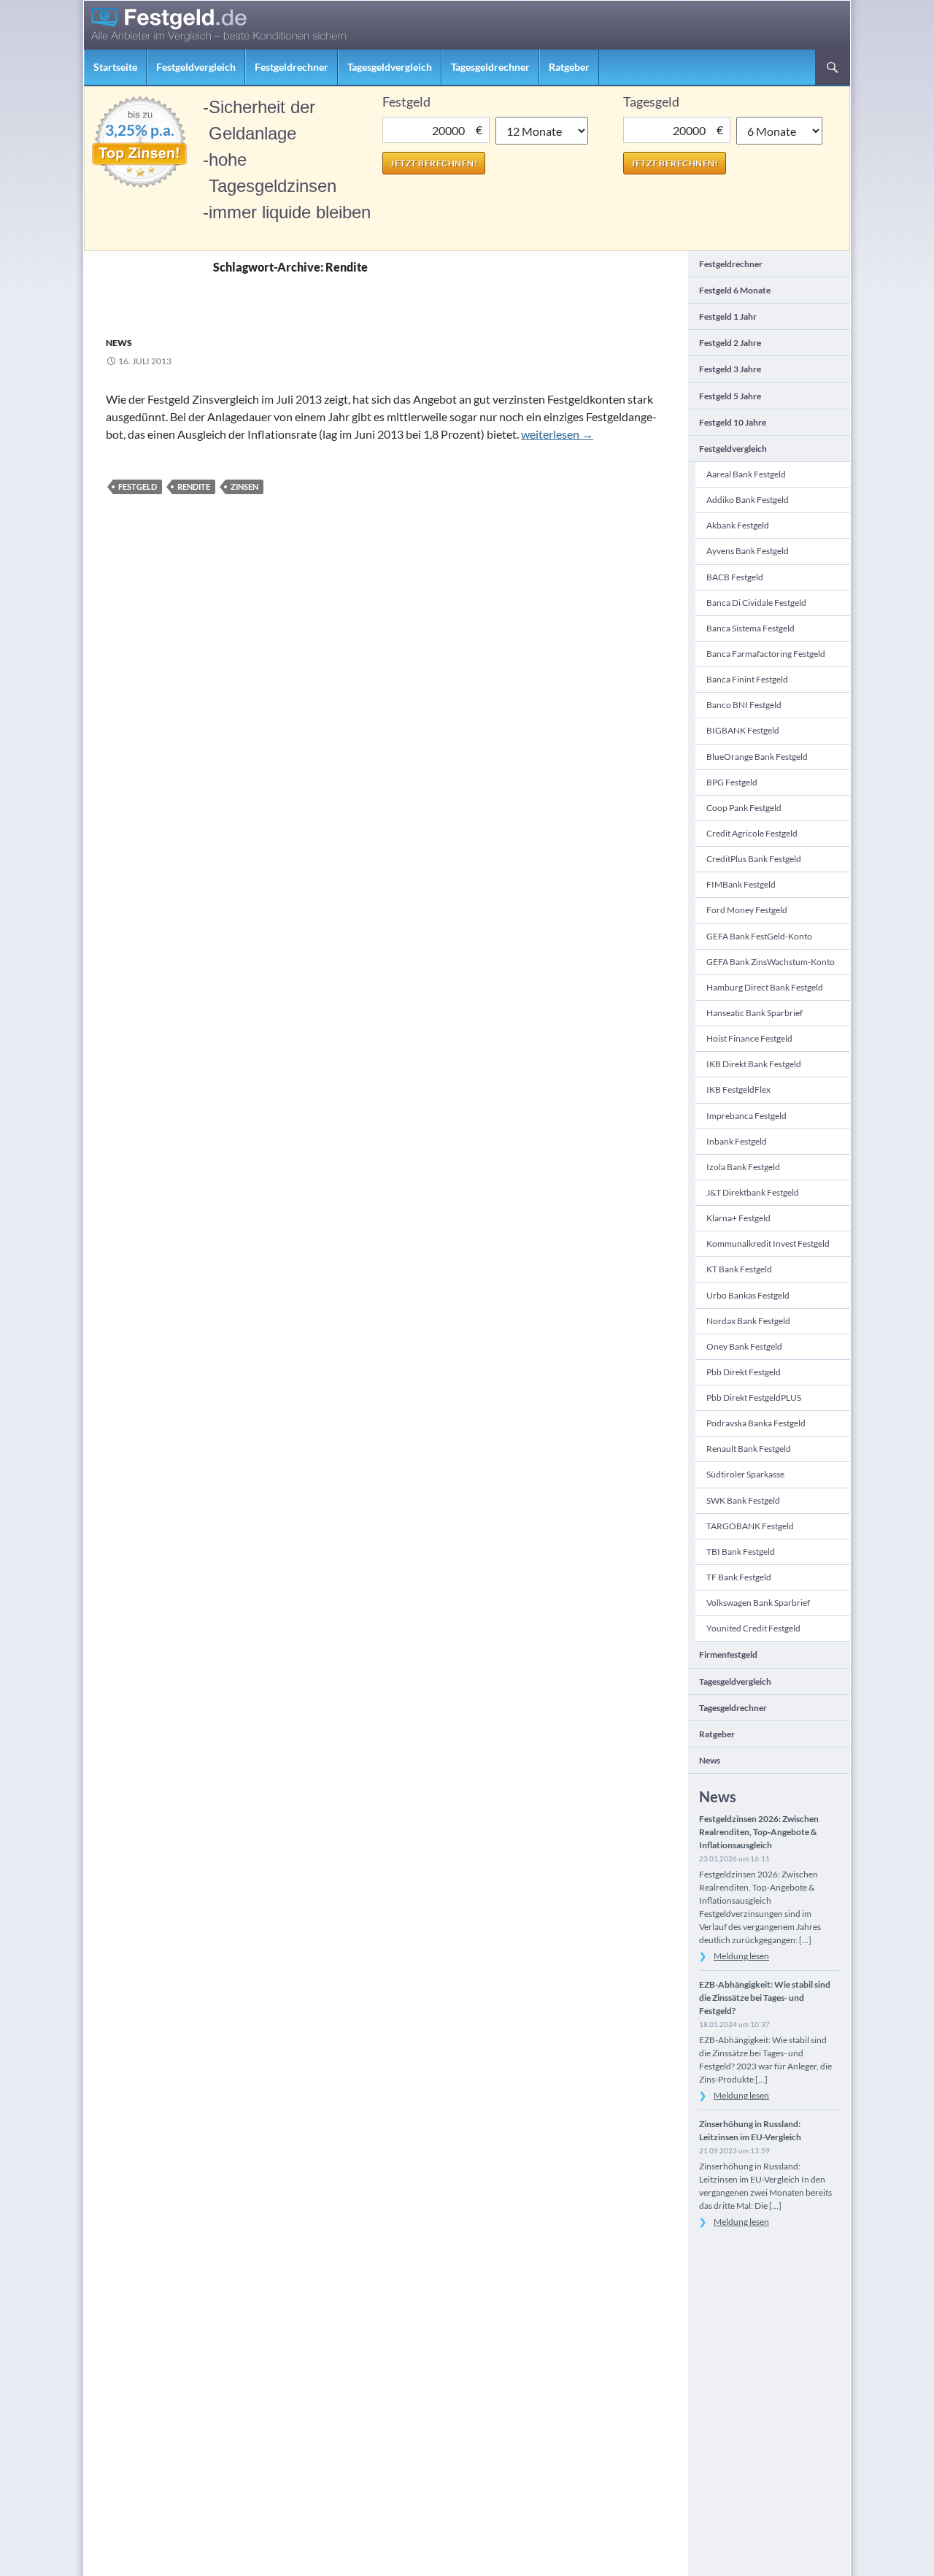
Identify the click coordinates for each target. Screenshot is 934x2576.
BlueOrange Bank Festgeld (757, 757)
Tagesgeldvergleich (390, 67)
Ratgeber (569, 67)
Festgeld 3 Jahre (730, 369)
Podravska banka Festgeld (756, 1423)
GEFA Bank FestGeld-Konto (759, 936)
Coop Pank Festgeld (744, 808)
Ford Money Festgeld (747, 910)
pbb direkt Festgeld (744, 1372)
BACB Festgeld (735, 577)
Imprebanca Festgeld (746, 1116)
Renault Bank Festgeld (749, 1449)
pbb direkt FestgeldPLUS (754, 1397)
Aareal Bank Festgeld (746, 474)
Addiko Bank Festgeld (748, 500)
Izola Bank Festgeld (743, 1167)
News (119, 343)
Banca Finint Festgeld (747, 679)
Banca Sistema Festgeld (750, 628)
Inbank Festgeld (737, 1141)
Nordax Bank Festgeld (748, 1321)
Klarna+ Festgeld (738, 1218)
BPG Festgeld (732, 782)
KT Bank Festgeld (739, 1269)
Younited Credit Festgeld (753, 1628)
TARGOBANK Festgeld (750, 1526)
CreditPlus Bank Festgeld (754, 859)
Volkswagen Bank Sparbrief (758, 1603)
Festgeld (138, 487)
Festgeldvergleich (196, 67)
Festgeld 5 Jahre (730, 396)
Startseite (115, 67)
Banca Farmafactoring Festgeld (766, 654)
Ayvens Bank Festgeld (748, 551)
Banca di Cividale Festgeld (756, 603)
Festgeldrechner (292, 67)
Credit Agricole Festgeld (752, 833)
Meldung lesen (741, 1956)
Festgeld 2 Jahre (730, 343)
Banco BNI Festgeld (744, 705)
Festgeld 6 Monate (735, 290)
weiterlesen (557, 434)
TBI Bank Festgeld (741, 1552)
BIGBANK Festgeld (743, 730)
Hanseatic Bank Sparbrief (754, 1013)
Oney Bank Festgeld (744, 1346)
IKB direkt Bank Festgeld (754, 1064)
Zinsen (244, 487)
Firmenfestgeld (728, 1654)
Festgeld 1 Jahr (728, 316)
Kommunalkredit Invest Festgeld (768, 1243)
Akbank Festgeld (738, 525)
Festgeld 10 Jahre (733, 422)
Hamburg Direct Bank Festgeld (765, 987)
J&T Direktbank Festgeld (753, 1192)
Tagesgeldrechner (490, 67)
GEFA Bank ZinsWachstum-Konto (771, 962)
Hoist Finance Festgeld (749, 1038)
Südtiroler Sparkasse (745, 1474)
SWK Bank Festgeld (743, 1500)
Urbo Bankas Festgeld (748, 1295)
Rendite (194, 487)
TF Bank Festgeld (739, 1577)
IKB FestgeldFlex (738, 1089)
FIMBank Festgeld (741, 884)
